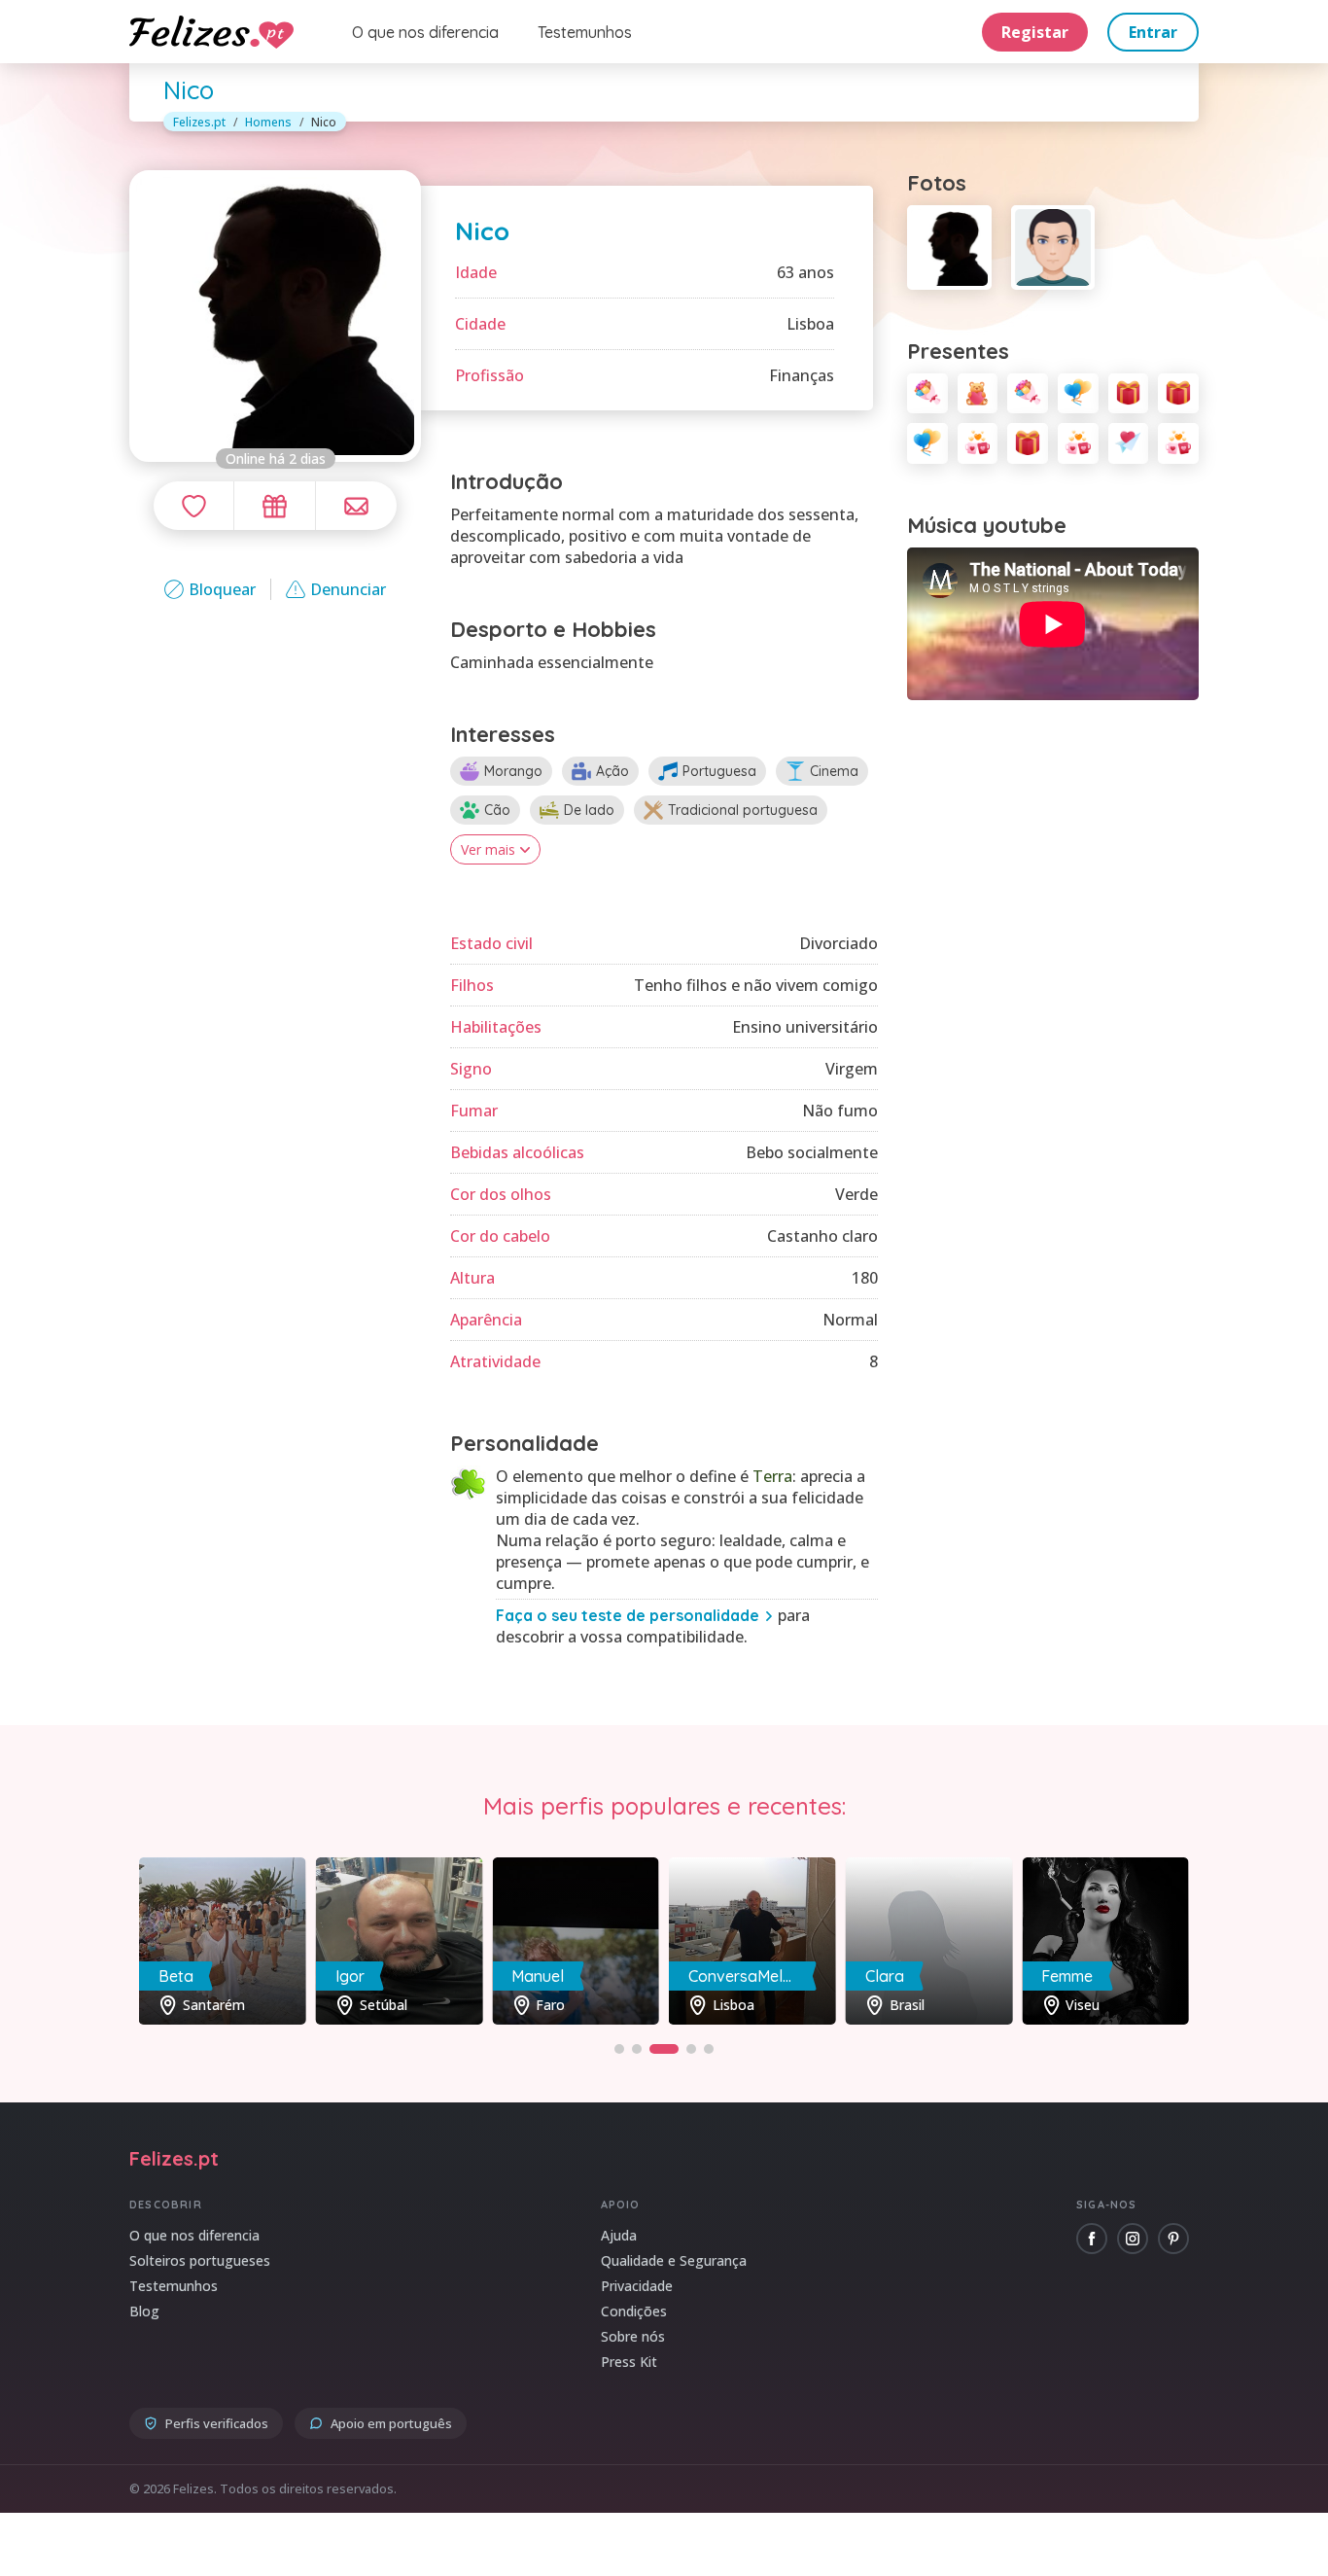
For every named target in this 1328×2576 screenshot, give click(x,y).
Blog (144, 2311)
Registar (1035, 32)
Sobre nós (633, 2336)
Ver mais (488, 849)
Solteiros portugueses (200, 2260)
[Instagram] (1133, 2239)
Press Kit (629, 2362)
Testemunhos (585, 32)
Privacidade (637, 2286)
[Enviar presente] (274, 506)
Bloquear (222, 589)
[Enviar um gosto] (193, 506)
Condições (634, 2311)
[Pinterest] (1173, 2239)
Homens (268, 122)
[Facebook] (1092, 2239)
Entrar (1153, 32)
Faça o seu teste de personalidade (628, 1615)
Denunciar (348, 589)
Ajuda (619, 2235)
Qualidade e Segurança (674, 2260)
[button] (619, 2049)
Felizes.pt (199, 122)
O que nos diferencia (425, 32)
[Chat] (356, 506)
